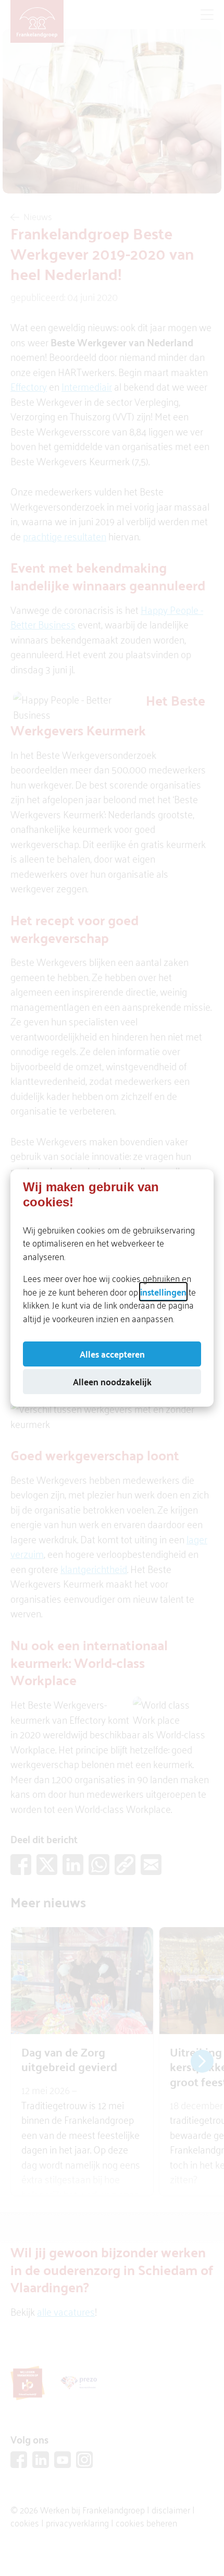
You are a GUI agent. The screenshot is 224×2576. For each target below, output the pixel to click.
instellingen (163, 1291)
